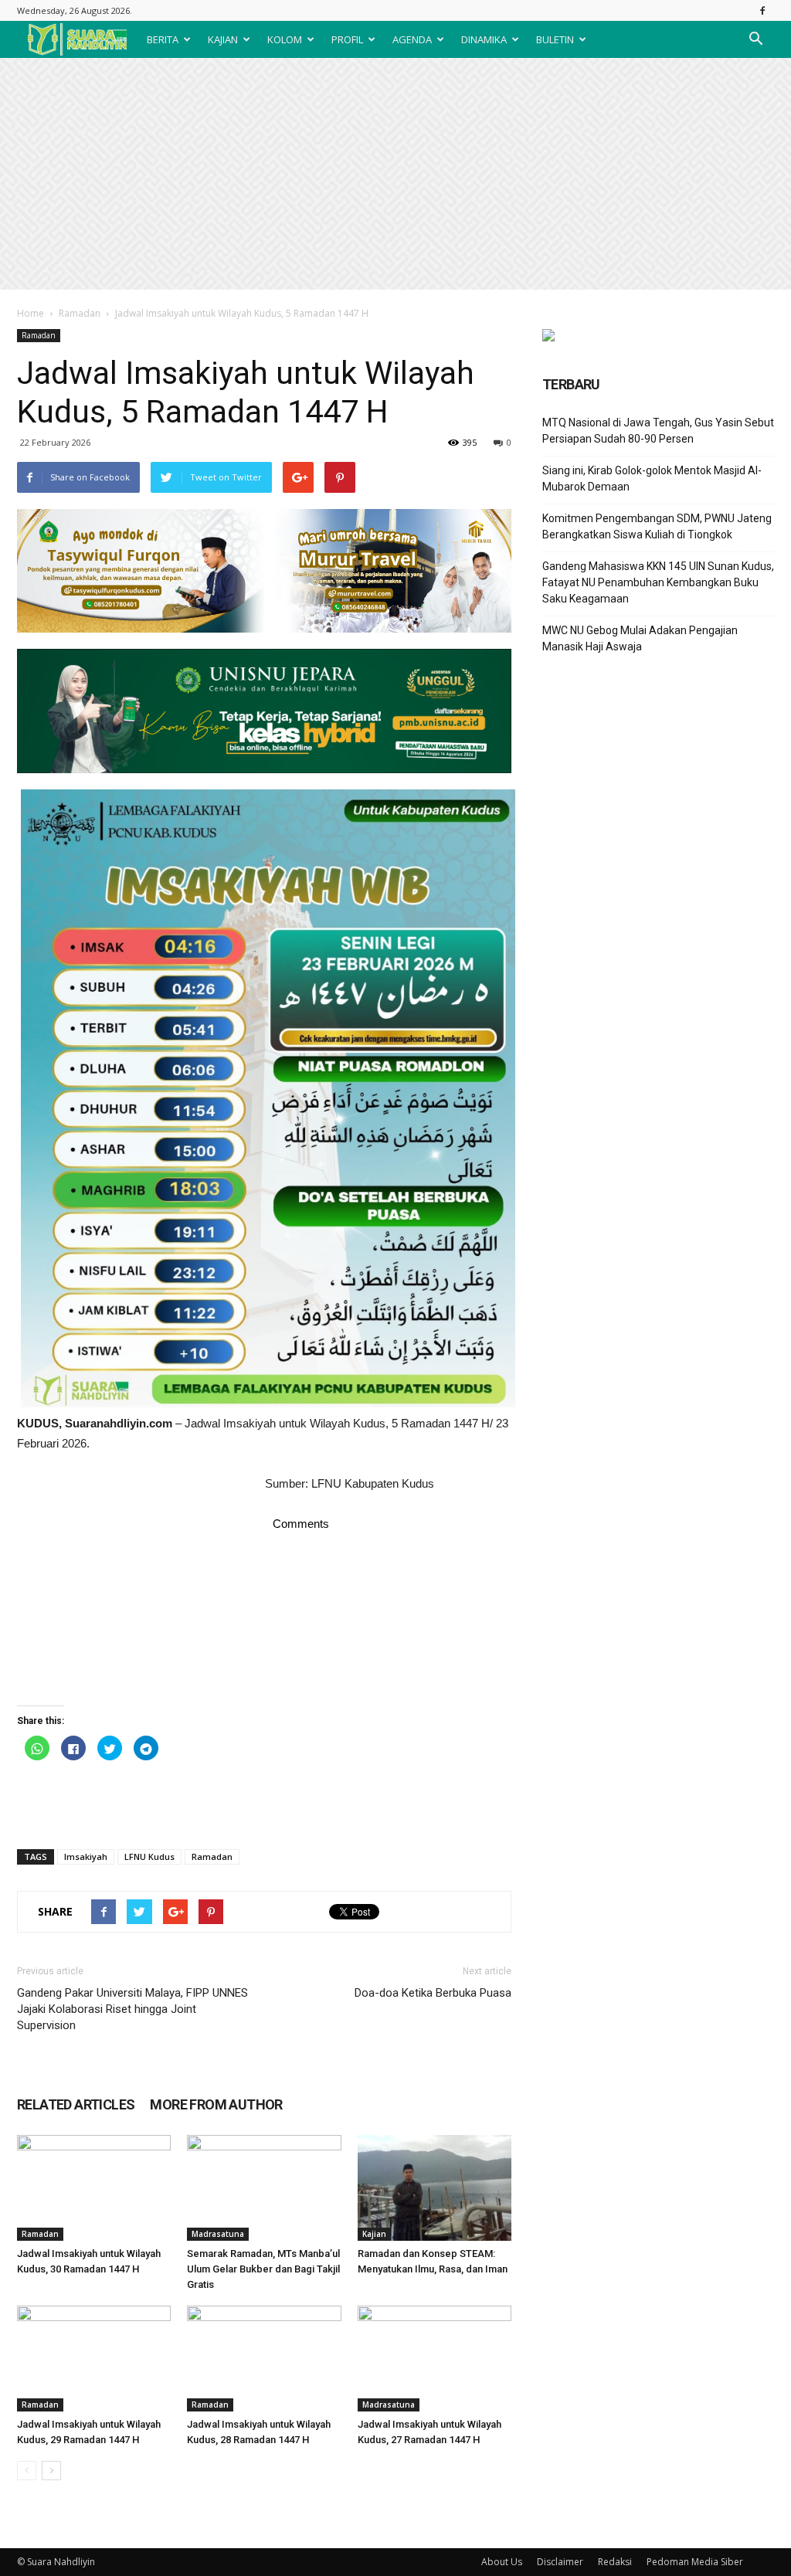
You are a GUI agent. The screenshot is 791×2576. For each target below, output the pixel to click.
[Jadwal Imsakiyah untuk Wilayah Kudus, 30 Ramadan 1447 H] (94, 2188)
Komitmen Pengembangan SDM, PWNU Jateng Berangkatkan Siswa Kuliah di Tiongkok (657, 526)
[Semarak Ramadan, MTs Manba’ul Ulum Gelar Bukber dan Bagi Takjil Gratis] (264, 2188)
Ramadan (80, 313)
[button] (755, 39)
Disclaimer (560, 2562)
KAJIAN (223, 39)
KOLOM (285, 39)
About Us (502, 2562)
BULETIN (555, 39)
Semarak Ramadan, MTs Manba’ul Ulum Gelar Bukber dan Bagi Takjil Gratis (263, 2269)
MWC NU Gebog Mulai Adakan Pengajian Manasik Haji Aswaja (640, 638)
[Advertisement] (395, 174)
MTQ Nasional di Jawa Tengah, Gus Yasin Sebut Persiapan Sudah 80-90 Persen (658, 431)
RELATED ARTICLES (76, 2104)
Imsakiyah (86, 1856)
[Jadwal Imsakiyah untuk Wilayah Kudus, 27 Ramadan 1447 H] (435, 2359)
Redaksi (615, 2562)
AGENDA (412, 39)
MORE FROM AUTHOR (216, 2104)
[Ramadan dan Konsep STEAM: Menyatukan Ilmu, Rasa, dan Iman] (435, 2188)
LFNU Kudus (149, 1856)
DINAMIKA (484, 39)
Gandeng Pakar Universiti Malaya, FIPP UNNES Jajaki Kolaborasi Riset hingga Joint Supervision (132, 2009)
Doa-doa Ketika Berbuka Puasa (433, 1993)
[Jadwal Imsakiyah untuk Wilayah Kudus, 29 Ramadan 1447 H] (94, 2359)
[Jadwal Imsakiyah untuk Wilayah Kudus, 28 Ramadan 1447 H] (264, 2359)
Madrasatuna (218, 2234)
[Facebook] (762, 10)
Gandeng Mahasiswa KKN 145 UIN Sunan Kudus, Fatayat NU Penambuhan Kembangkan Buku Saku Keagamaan (658, 582)
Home (31, 313)
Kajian (374, 2234)
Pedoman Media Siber (695, 2562)
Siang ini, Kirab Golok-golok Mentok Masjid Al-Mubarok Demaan (652, 479)
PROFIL (347, 39)
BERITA (163, 39)
